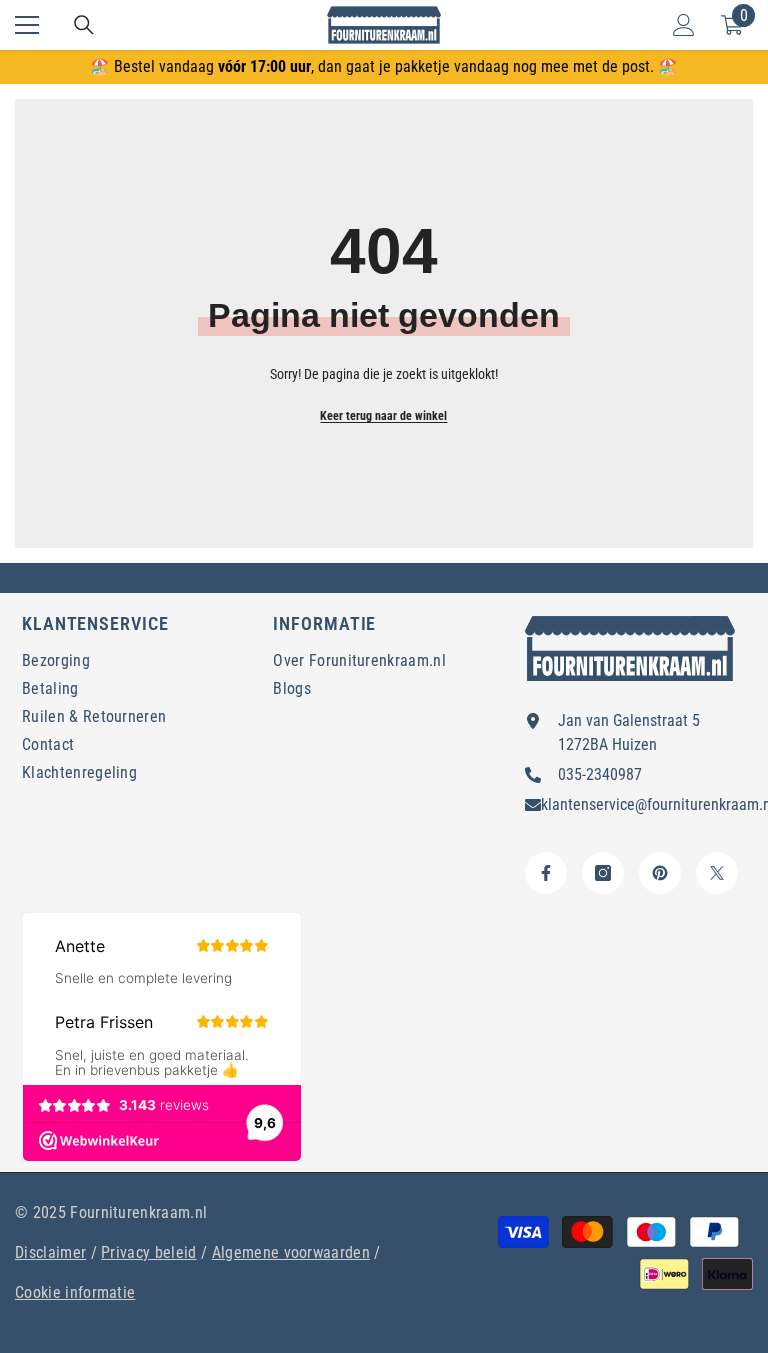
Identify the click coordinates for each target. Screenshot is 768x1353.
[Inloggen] (684, 25)
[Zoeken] (84, 25)
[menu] (27, 25)
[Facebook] (546, 873)
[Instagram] (603, 873)
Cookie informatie (75, 1292)
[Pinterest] (660, 873)
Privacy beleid (148, 1252)
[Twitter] (717, 873)
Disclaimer (50, 1252)
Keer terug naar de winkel (383, 416)
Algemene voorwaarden (291, 1252)
